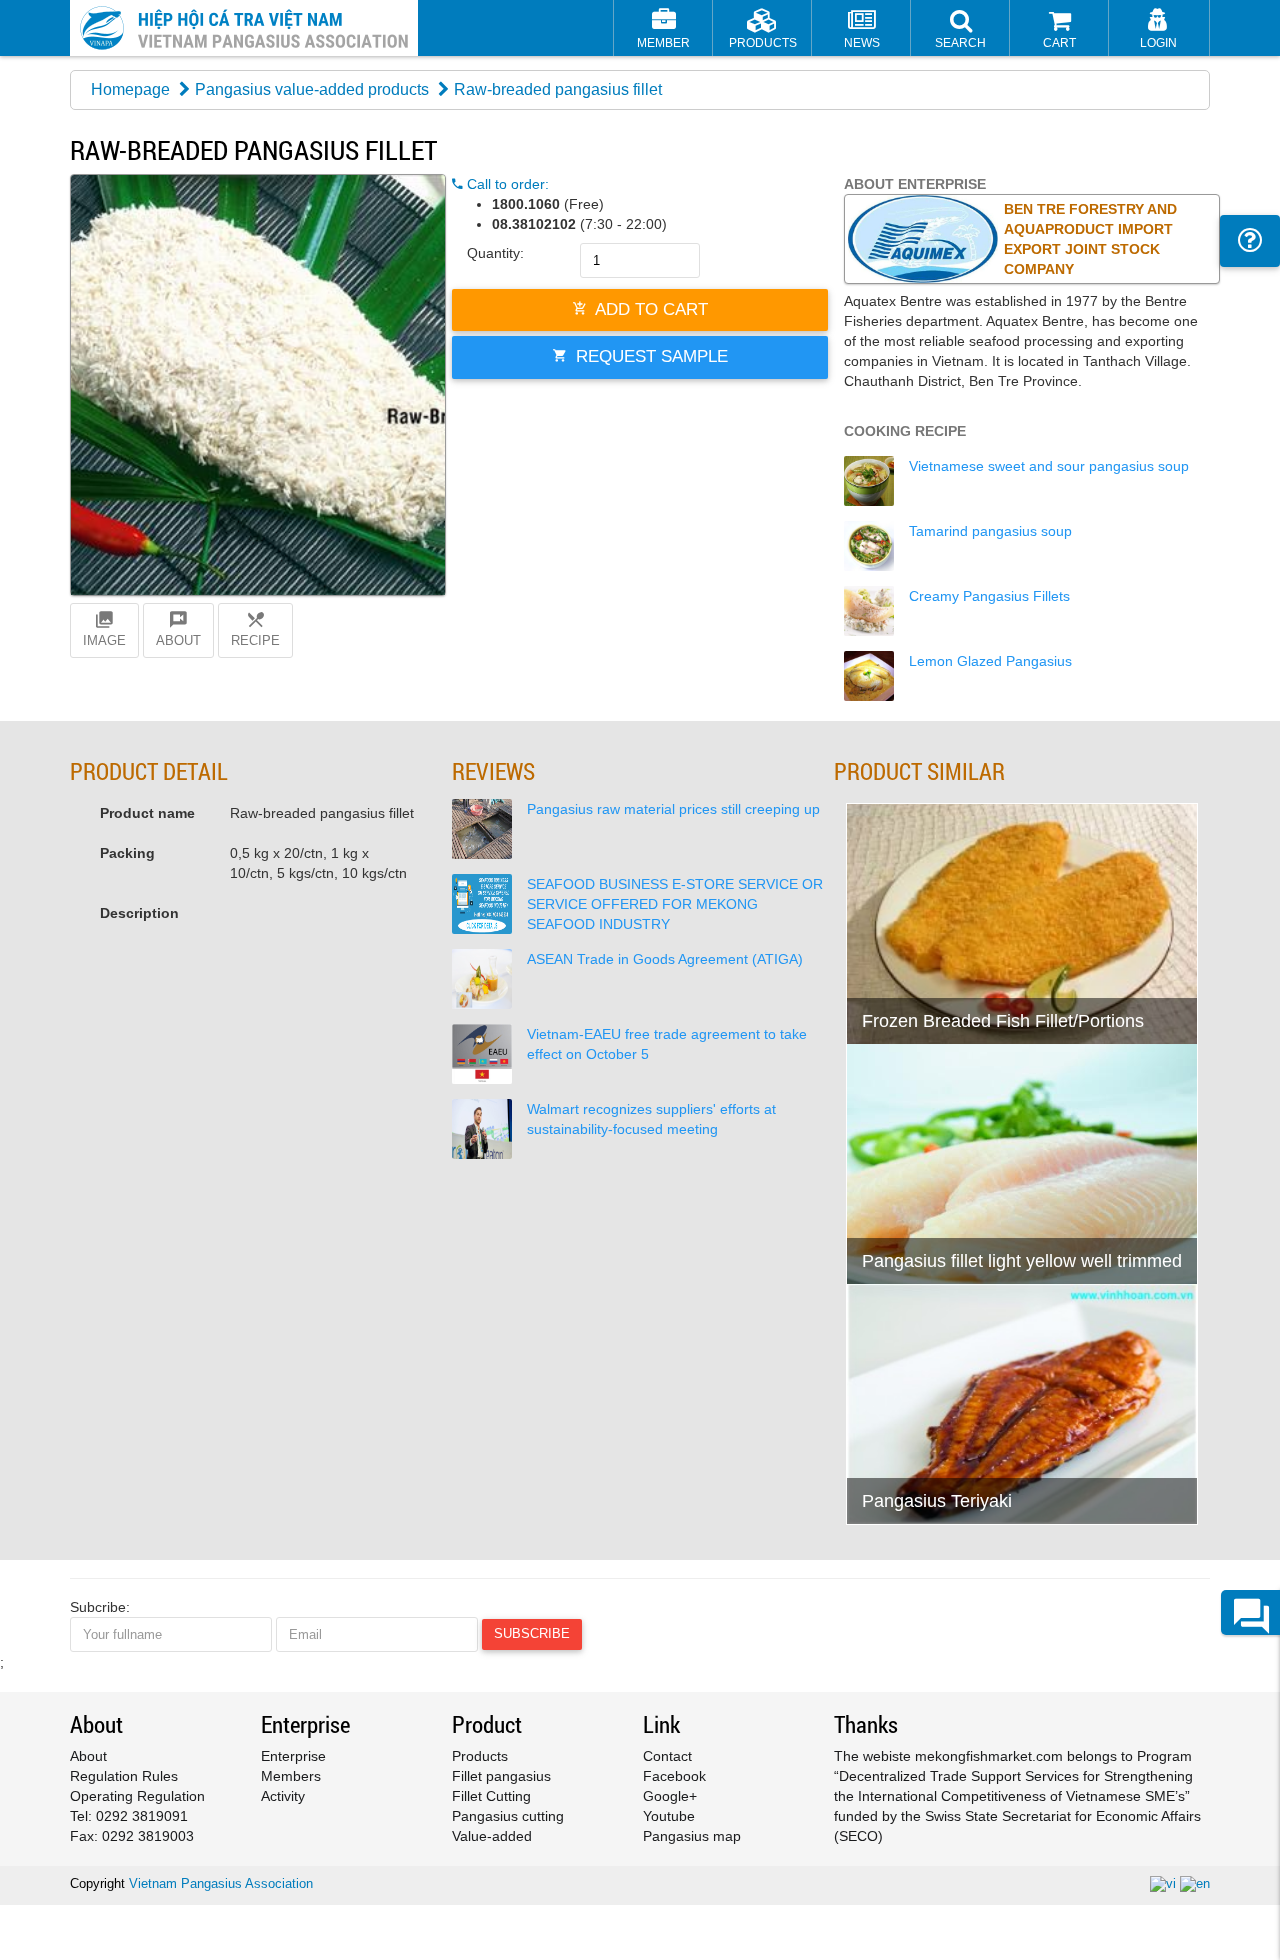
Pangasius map (692, 1836)
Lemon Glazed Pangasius (990, 661)
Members (291, 1776)
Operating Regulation (137, 1796)
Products (480, 1756)
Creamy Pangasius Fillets (989, 596)
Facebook (674, 1776)
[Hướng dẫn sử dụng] (1250, 241)
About (88, 1756)
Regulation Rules (124, 1776)
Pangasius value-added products (312, 89)
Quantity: (495, 253)
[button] (960, 30)
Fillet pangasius (501, 1776)
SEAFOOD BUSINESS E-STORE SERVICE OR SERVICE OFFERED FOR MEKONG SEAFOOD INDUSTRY (675, 904)
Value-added (492, 1836)
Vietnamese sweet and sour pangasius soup (1049, 466)
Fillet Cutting (491, 1796)
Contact (667, 1756)
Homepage (130, 89)
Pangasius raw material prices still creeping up (673, 809)
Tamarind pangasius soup (990, 531)
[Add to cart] (871, 977)
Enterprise (293, 1756)
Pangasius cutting (508, 1816)
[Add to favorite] (920, 977)
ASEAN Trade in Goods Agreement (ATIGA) (665, 959)
